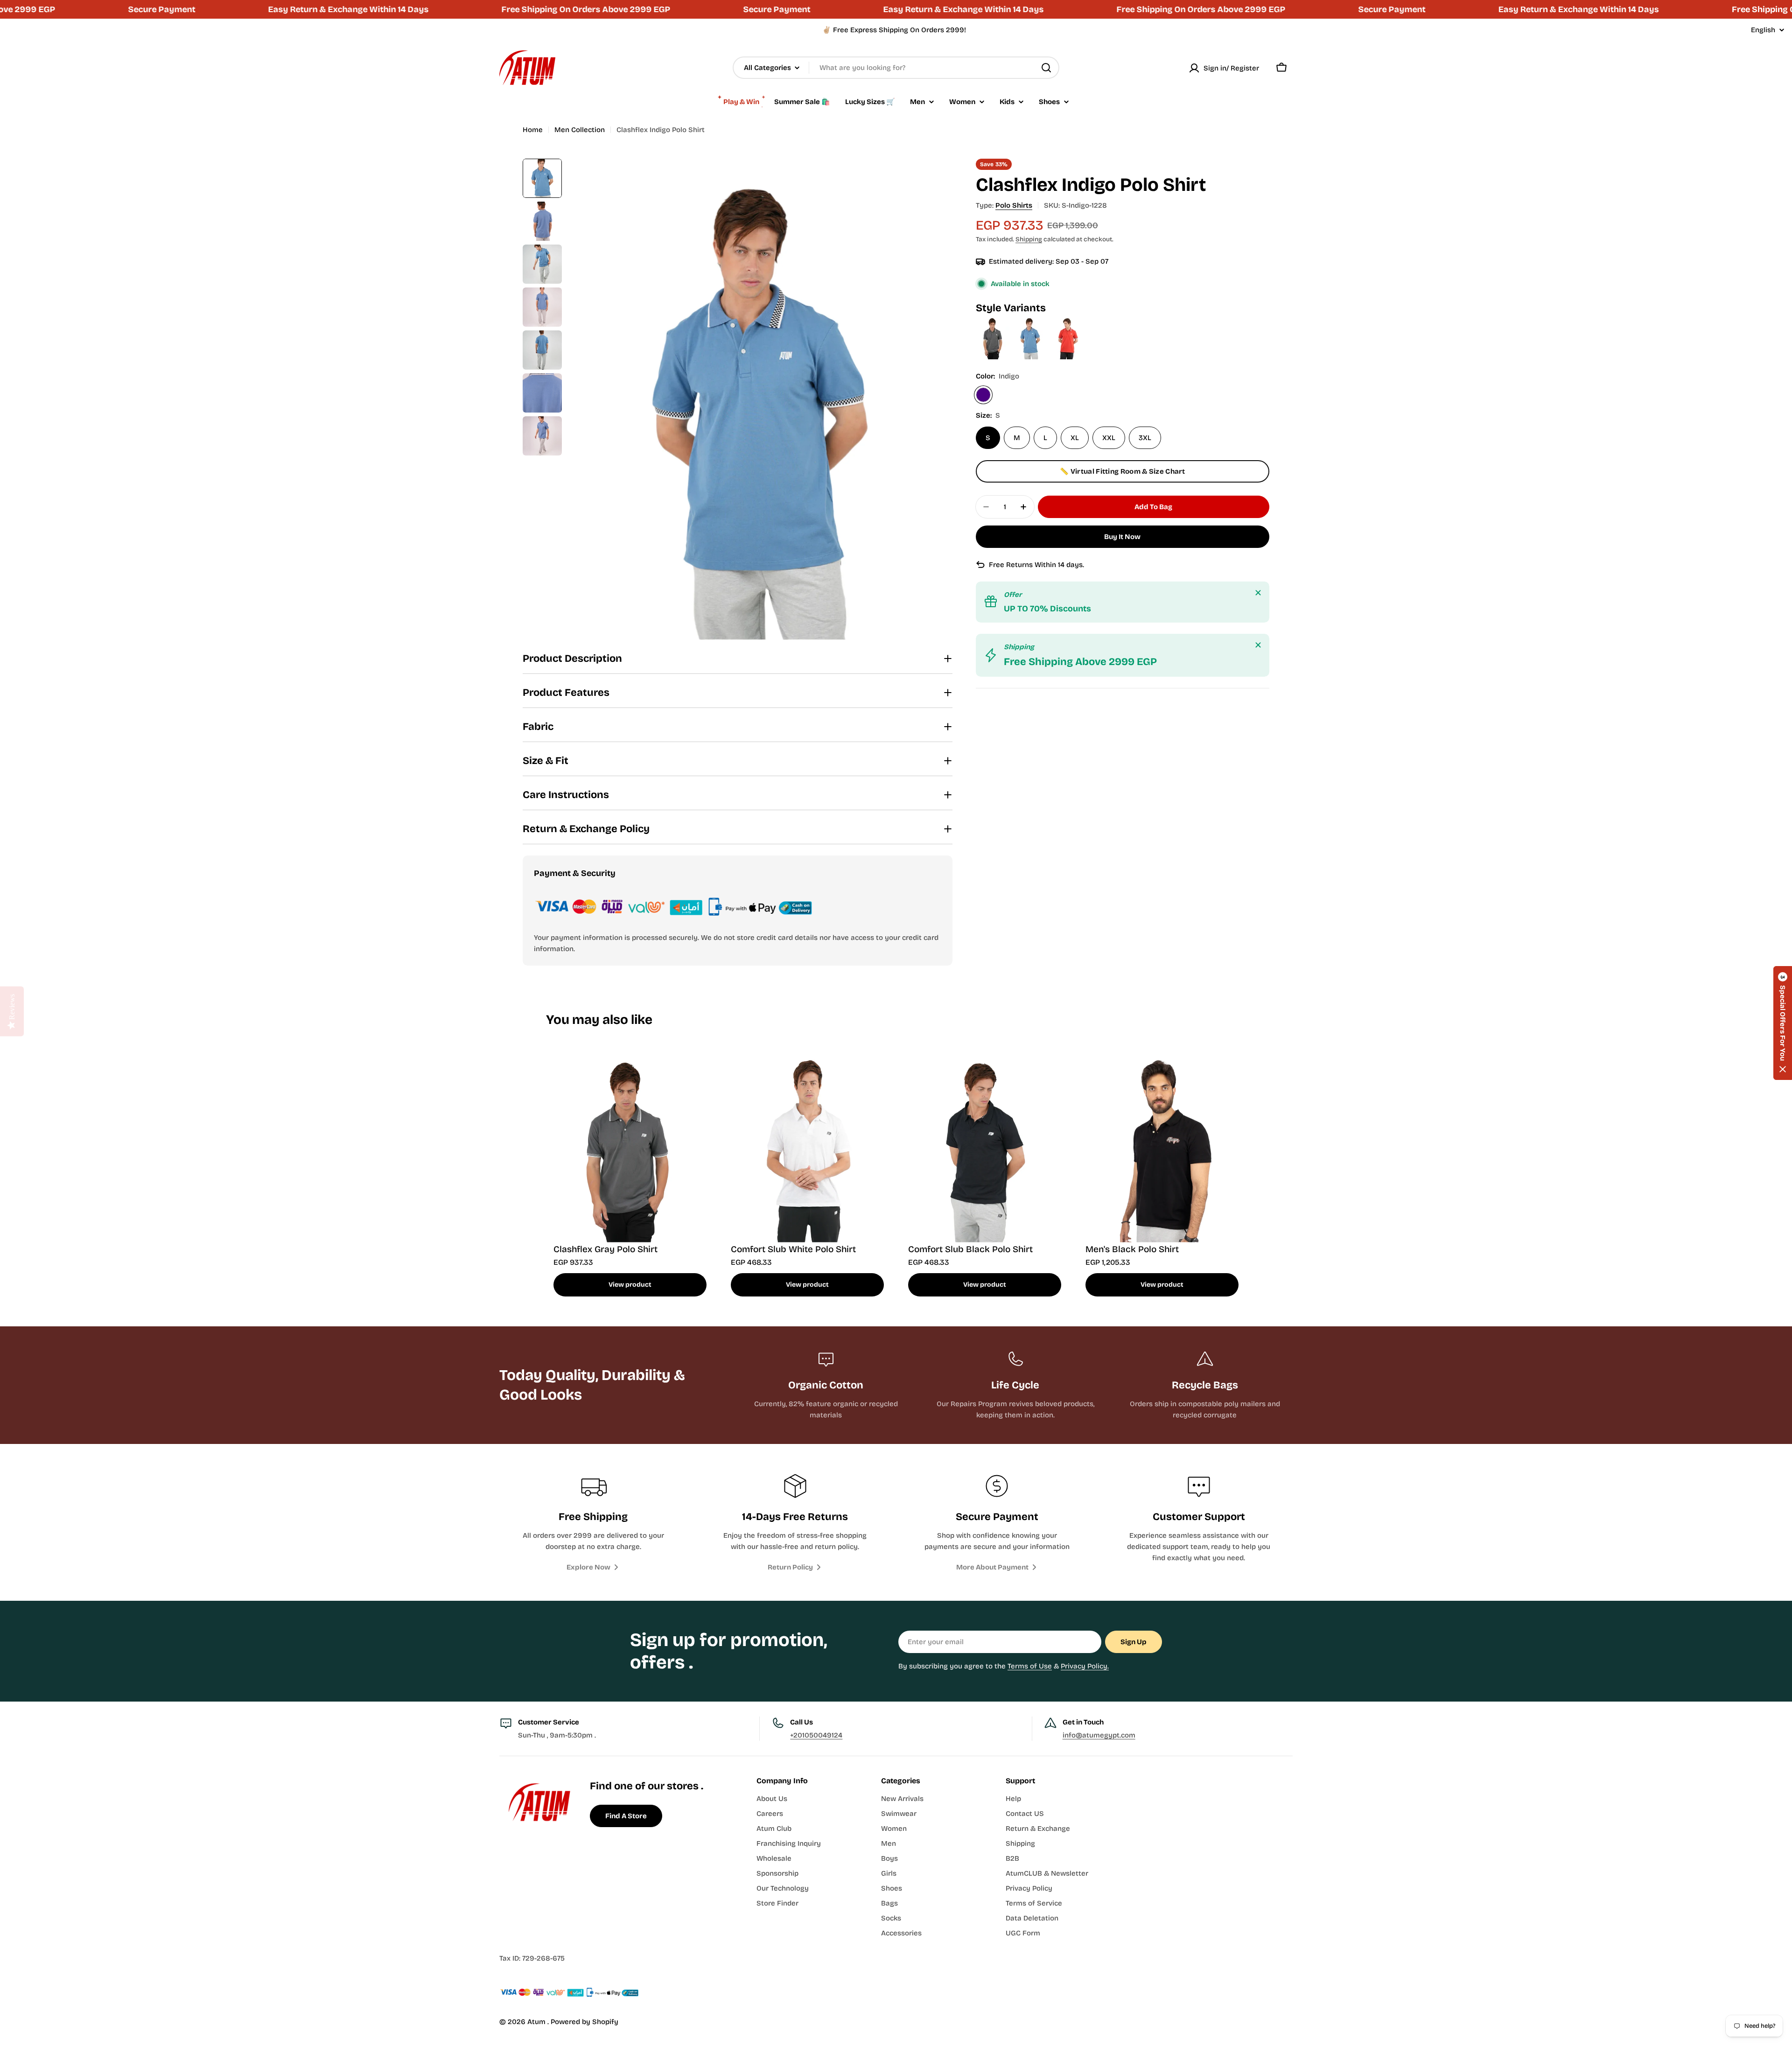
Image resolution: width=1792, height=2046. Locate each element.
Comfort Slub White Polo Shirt (793, 1249)
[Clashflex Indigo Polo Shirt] (1031, 321)
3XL (1145, 438)
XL (1075, 438)
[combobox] (896, 68)
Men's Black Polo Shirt (1132, 1249)
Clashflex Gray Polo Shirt (605, 1249)
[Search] (1046, 68)
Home (533, 130)
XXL (1109, 438)
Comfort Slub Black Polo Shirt (970, 1249)
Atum (537, 2022)
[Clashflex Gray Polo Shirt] (994, 321)
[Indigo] (983, 395)
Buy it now (1122, 537)
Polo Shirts (1014, 205)
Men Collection (580, 130)
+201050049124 (816, 1735)
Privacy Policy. (1085, 1666)
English (1763, 30)
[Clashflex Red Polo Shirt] (1067, 321)
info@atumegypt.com (1099, 1735)
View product (630, 1285)
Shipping (1029, 239)
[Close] (1258, 593)
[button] (1783, 1023)
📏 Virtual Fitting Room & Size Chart (1123, 471)
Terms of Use (1030, 1666)
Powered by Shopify (584, 2022)
